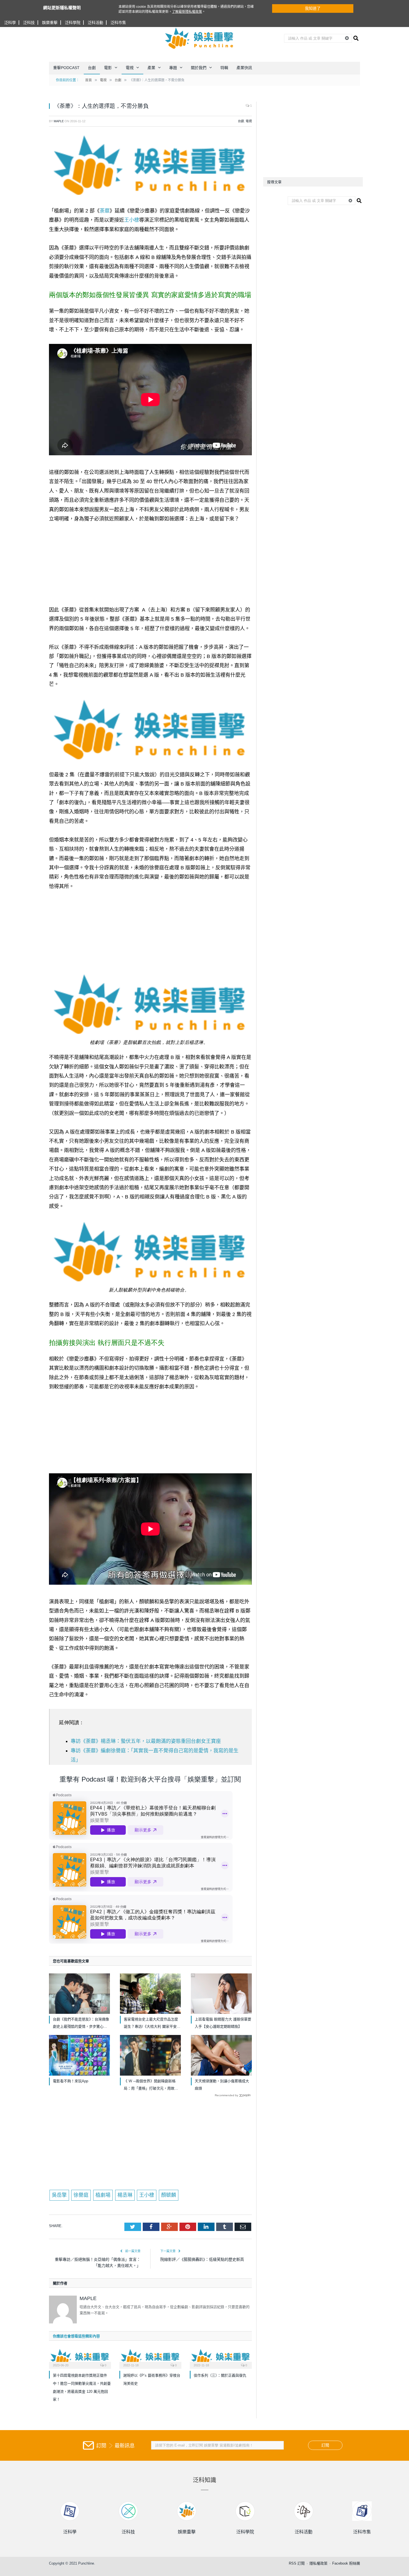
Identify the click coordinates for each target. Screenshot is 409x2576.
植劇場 (103, 2195)
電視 (130, 68)
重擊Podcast (66, 68)
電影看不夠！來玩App (71, 2081)
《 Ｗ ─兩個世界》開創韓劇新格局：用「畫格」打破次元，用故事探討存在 (151, 2085)
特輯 (224, 68)
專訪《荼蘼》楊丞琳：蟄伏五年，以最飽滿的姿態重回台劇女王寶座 (146, 1741)
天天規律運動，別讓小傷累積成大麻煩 (222, 2085)
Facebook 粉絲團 (346, 2563)
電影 (108, 68)
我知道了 (313, 8)
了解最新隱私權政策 (187, 12)
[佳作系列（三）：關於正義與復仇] (221, 2358)
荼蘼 (105, 211)
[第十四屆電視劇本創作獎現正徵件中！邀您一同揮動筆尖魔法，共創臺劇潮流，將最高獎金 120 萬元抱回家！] (80, 2358)
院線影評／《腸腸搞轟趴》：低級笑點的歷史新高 (202, 2259)
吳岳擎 (59, 2195)
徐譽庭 (81, 2195)
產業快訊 (244, 68)
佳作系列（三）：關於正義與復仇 (220, 2375)
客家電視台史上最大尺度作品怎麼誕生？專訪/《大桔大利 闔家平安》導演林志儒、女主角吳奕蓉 (152, 2024)
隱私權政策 (318, 2563)
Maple (59, 121)
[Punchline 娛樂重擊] (199, 38)
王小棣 (132, 220)
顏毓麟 (169, 2195)
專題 (173, 68)
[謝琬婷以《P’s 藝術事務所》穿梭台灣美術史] (150, 2358)
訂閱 (325, 2445)
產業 (151, 68)
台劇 (92, 68)
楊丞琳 (125, 2195)
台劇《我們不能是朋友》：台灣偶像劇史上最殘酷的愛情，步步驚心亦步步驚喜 (81, 2024)
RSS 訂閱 (297, 2563)
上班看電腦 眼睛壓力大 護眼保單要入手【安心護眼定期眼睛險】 (223, 2023)
